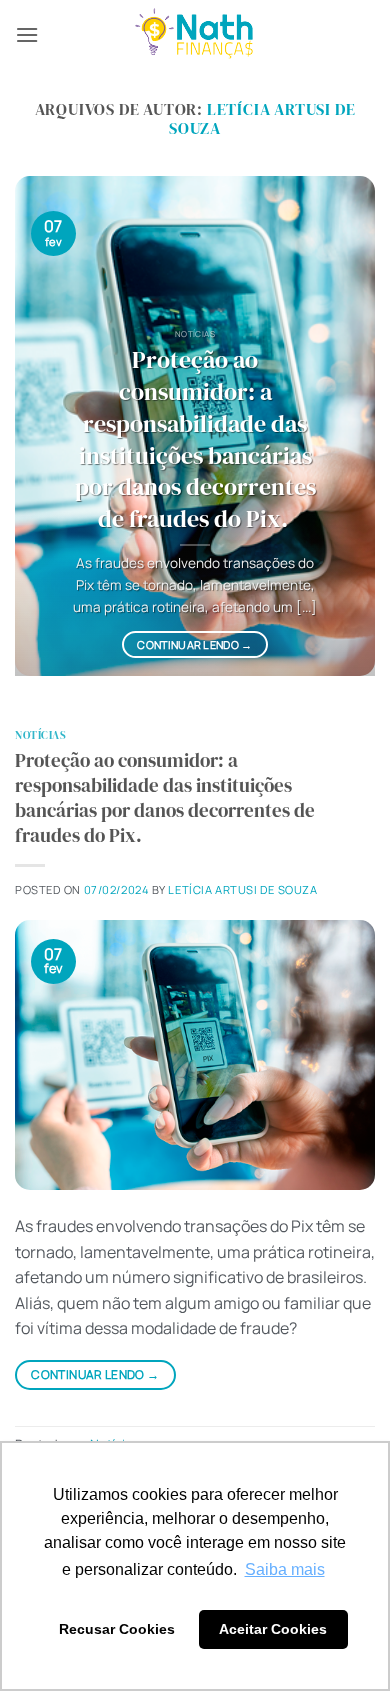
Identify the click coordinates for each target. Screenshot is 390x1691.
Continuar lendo (195, 644)
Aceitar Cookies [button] (273, 1629)
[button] (27, 34)
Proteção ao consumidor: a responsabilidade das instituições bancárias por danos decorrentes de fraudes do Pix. (195, 439)
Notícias (40, 735)
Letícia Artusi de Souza (262, 118)
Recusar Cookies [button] (117, 1629)
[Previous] (47, 426)
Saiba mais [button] (285, 1569)
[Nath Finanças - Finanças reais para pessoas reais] (195, 35)
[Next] (343, 426)
